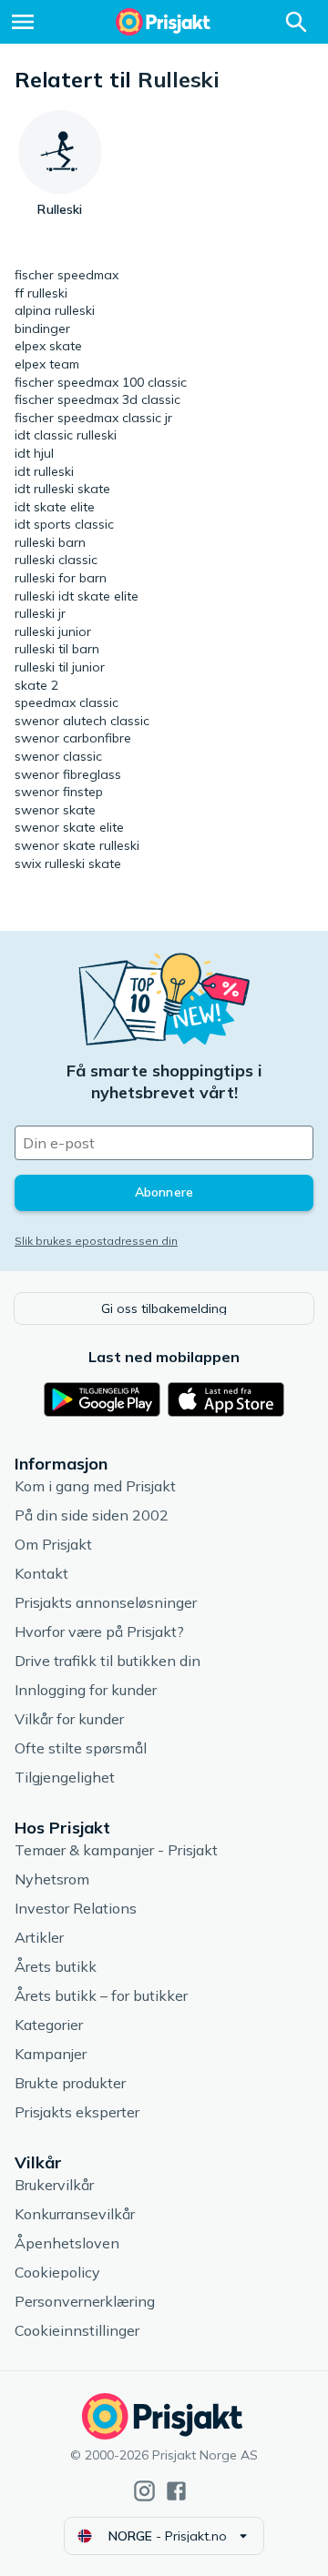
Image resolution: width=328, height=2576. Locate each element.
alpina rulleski (55, 310)
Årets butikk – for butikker (101, 1995)
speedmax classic (67, 702)
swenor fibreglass (68, 774)
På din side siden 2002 (92, 1515)
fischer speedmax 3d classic (97, 399)
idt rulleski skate (62, 489)
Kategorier (49, 2025)
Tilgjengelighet (65, 1777)
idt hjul (34, 453)
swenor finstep (59, 792)
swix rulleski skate (68, 864)
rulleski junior (53, 631)
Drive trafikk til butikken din (108, 1661)
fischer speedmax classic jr (93, 418)
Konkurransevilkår (75, 2214)
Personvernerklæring (85, 2301)
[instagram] (144, 2491)
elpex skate (48, 346)
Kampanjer (51, 2054)
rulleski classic (56, 560)
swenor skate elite (69, 827)
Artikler (39, 1937)
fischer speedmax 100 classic (101, 382)
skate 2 (36, 685)
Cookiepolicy (57, 2272)
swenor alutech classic (82, 721)
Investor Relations (76, 1908)
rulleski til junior (60, 667)
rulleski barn (50, 542)
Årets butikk (56, 1966)
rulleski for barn (61, 578)
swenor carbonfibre (73, 738)
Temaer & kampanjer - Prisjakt (116, 1850)
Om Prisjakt (53, 1544)
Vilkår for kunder (69, 1719)
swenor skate (55, 810)
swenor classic (58, 756)
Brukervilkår (54, 2185)
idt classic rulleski (66, 435)
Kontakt (41, 1573)
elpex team (47, 364)
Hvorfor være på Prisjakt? (99, 1631)
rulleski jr (40, 613)
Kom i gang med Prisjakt (95, 1486)
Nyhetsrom (52, 1879)
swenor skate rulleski (77, 845)
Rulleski (179, 79)
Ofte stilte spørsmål (81, 1748)
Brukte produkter (70, 2083)
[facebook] (176, 2491)
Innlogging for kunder (86, 1690)
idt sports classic (64, 524)
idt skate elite (55, 507)
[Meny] (23, 22)
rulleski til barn (57, 649)
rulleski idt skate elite (77, 596)
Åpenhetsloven (67, 2243)
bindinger (42, 328)
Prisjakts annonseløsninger (106, 1602)
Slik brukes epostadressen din (96, 1241)
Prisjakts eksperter (77, 2112)
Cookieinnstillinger (77, 2330)
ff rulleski (41, 293)
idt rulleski (44, 471)
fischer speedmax (67, 275)
